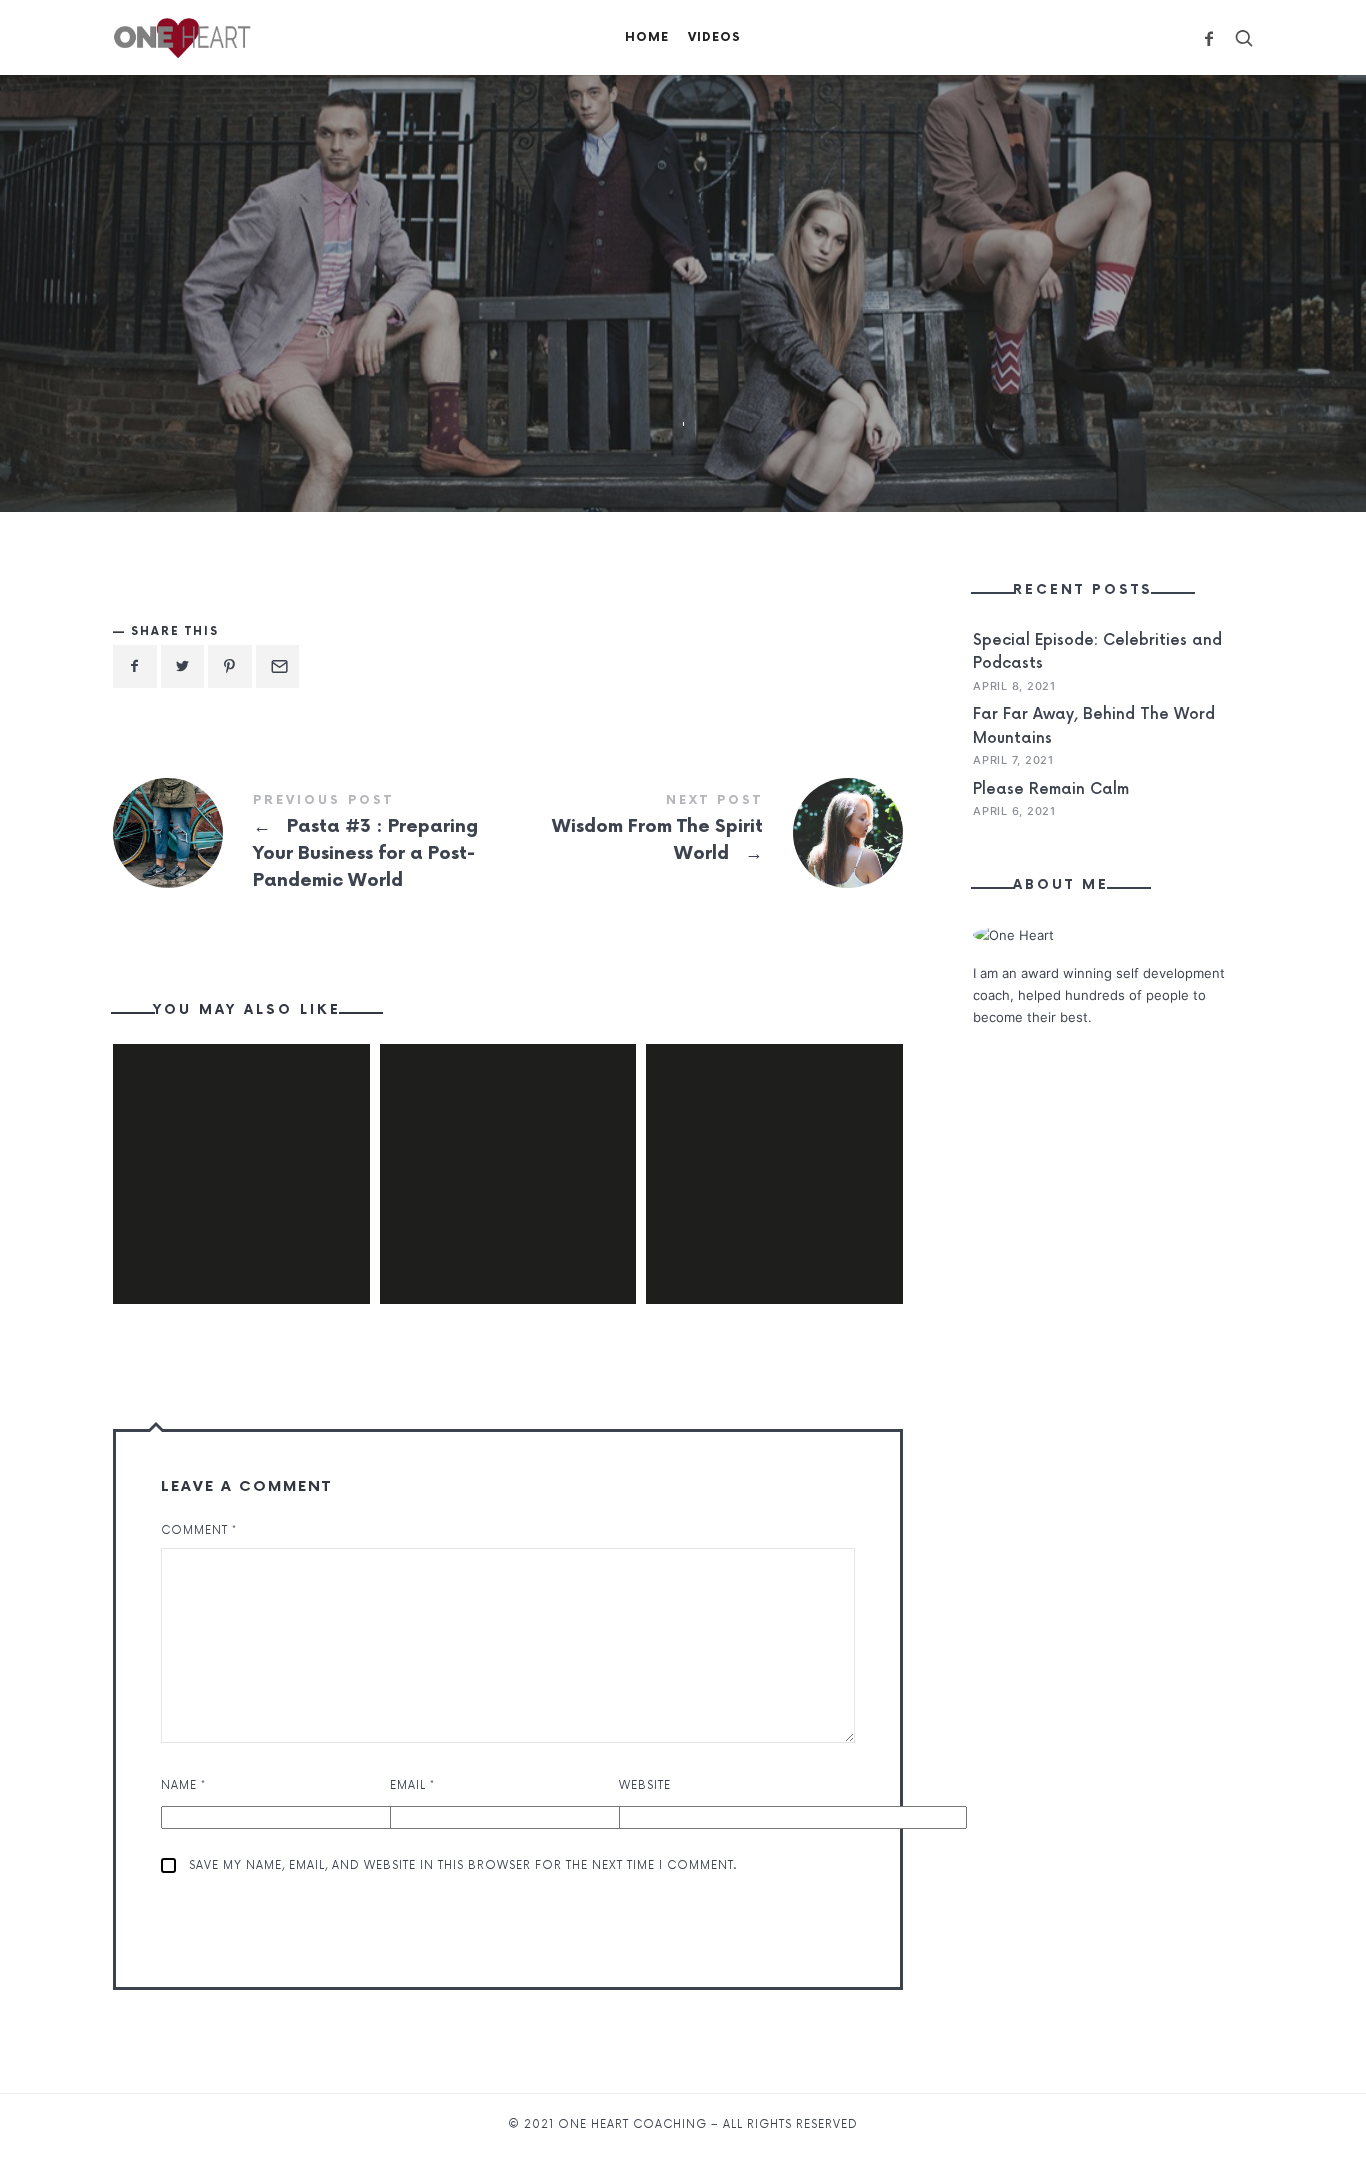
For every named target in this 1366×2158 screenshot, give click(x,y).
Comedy (459, 349)
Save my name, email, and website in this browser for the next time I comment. (463, 1865)
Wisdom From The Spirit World (705, 833)
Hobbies (847, 349)
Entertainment (722, 349)
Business (353, 349)
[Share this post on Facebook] (135, 666)
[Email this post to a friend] (278, 666)
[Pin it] (230, 666)
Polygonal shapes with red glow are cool (507, 1145)
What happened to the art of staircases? (774, 1145)
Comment (199, 1530)
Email (412, 1785)
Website (645, 1785)
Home (647, 37)
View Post (241, 1226)
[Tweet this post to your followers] (183, 666)
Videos (714, 37)
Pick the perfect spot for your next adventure (241, 1145)
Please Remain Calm (1051, 789)
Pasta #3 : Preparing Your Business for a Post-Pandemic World (310, 845)
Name (183, 1785)
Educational (580, 349)
